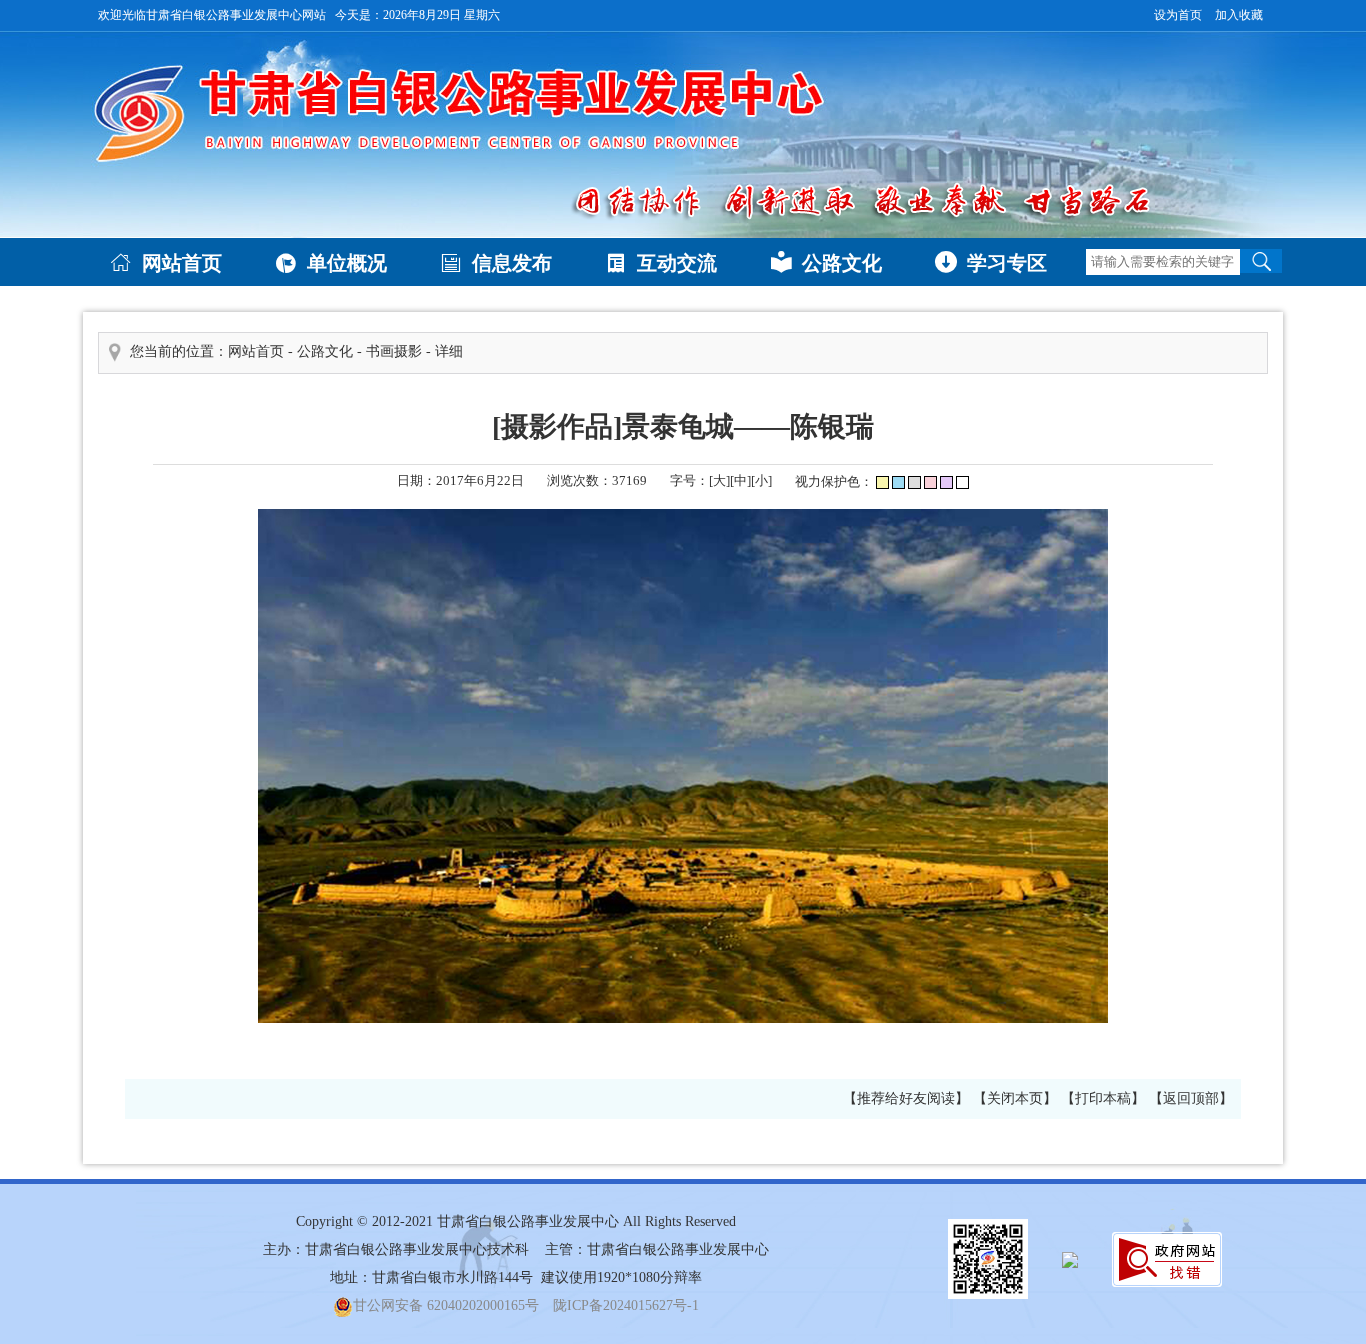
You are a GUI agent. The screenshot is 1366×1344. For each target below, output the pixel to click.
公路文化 (826, 262)
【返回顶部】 (1191, 1098)
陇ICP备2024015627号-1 (626, 1305)
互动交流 (661, 262)
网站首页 (166, 262)
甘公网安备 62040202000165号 (446, 1305)
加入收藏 (1239, 15)
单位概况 (331, 262)
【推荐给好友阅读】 (906, 1098)
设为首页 (1178, 15)
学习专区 (991, 262)
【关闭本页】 (1015, 1098)
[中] (740, 480)
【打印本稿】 (1103, 1098)
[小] (761, 480)
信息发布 (496, 262)
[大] (719, 480)
